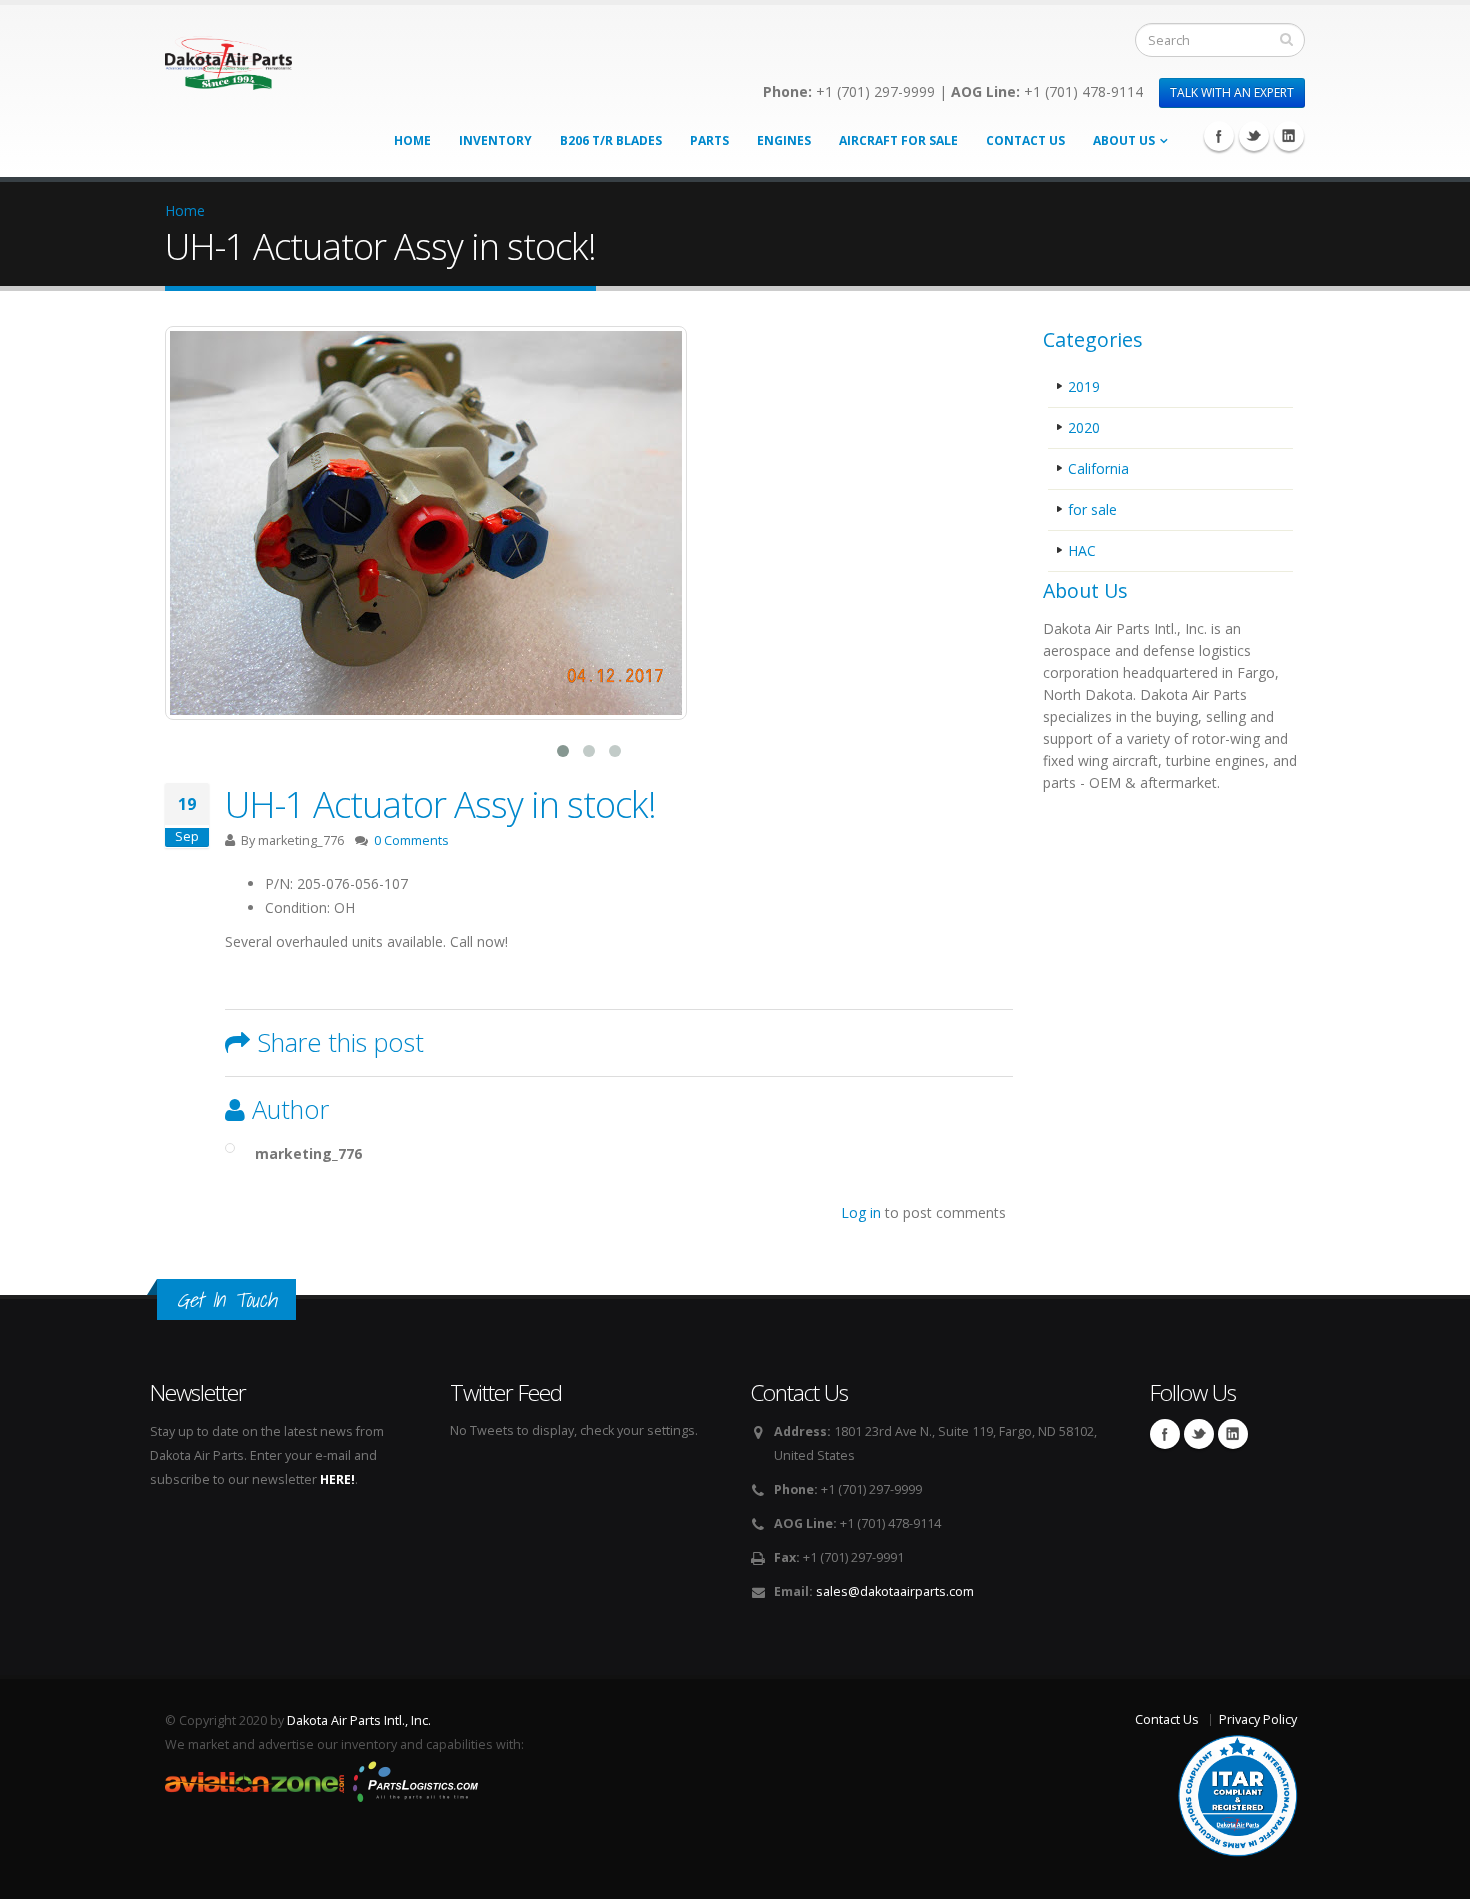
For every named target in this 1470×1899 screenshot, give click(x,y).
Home (412, 140)
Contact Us (1025, 140)
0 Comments (411, 840)
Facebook (1219, 136)
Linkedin (1289, 136)
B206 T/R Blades (611, 140)
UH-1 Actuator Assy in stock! (440, 804)
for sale (1092, 509)
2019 (1084, 386)
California (1098, 468)
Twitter (1254, 136)
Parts (709, 140)
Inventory (495, 140)
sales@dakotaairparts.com (895, 1591)
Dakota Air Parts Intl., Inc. (359, 1720)
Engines (784, 140)
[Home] (228, 57)
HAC (1082, 550)
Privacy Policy (1258, 1719)
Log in (861, 1212)
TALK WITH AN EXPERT (1232, 92)
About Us (1124, 140)
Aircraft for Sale (898, 140)
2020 (1084, 427)
